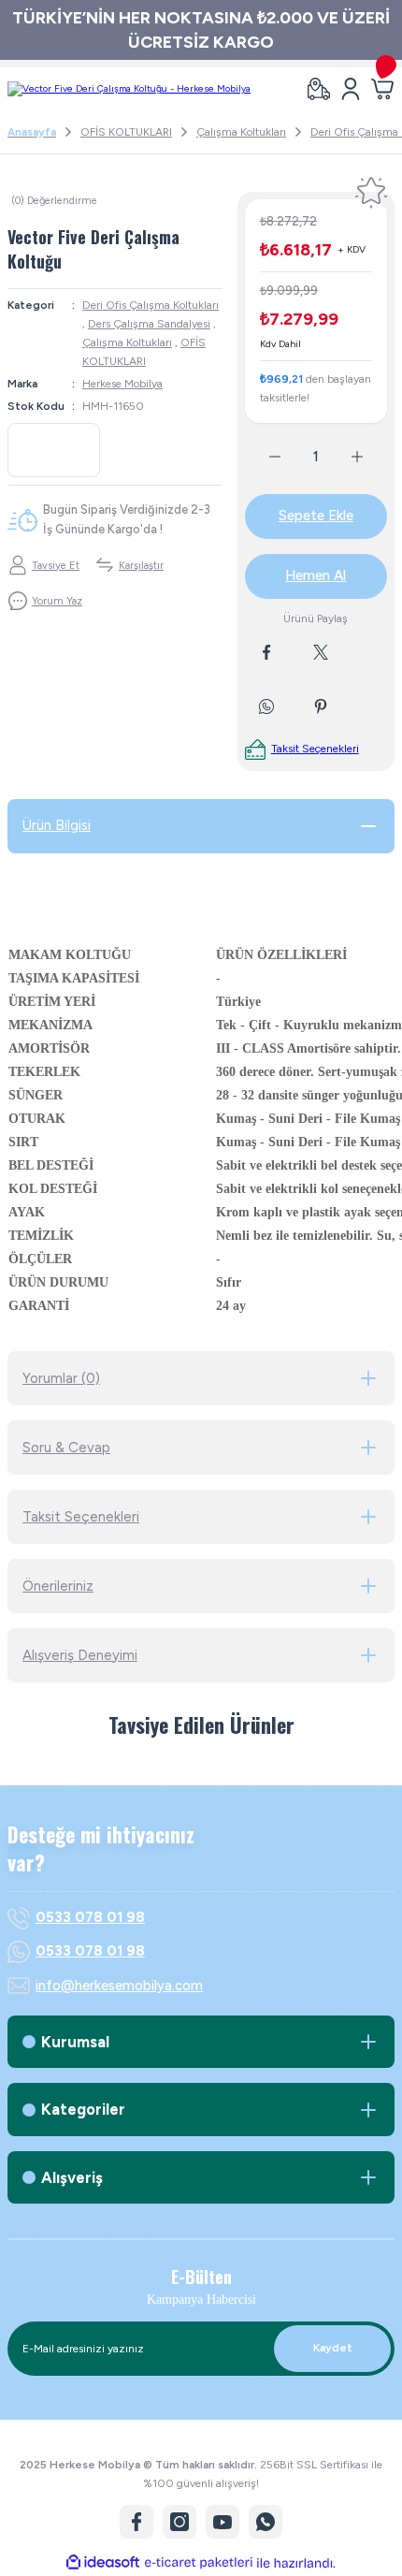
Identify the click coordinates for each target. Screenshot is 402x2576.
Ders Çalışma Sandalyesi (149, 324)
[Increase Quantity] (368, 457)
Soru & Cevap (66, 1448)
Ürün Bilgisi (57, 825)
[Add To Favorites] (371, 193)
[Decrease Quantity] (264, 457)
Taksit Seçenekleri (81, 1517)
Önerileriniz (58, 1586)
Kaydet (333, 2348)
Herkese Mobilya (122, 384)
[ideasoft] (103, 2563)
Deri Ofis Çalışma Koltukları (151, 305)
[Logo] (129, 89)
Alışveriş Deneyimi (80, 1655)
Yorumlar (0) (61, 1378)
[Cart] (382, 89)
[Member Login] (351, 89)
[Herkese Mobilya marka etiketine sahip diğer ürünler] (54, 450)
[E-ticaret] (199, 2562)
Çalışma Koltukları (127, 342)
